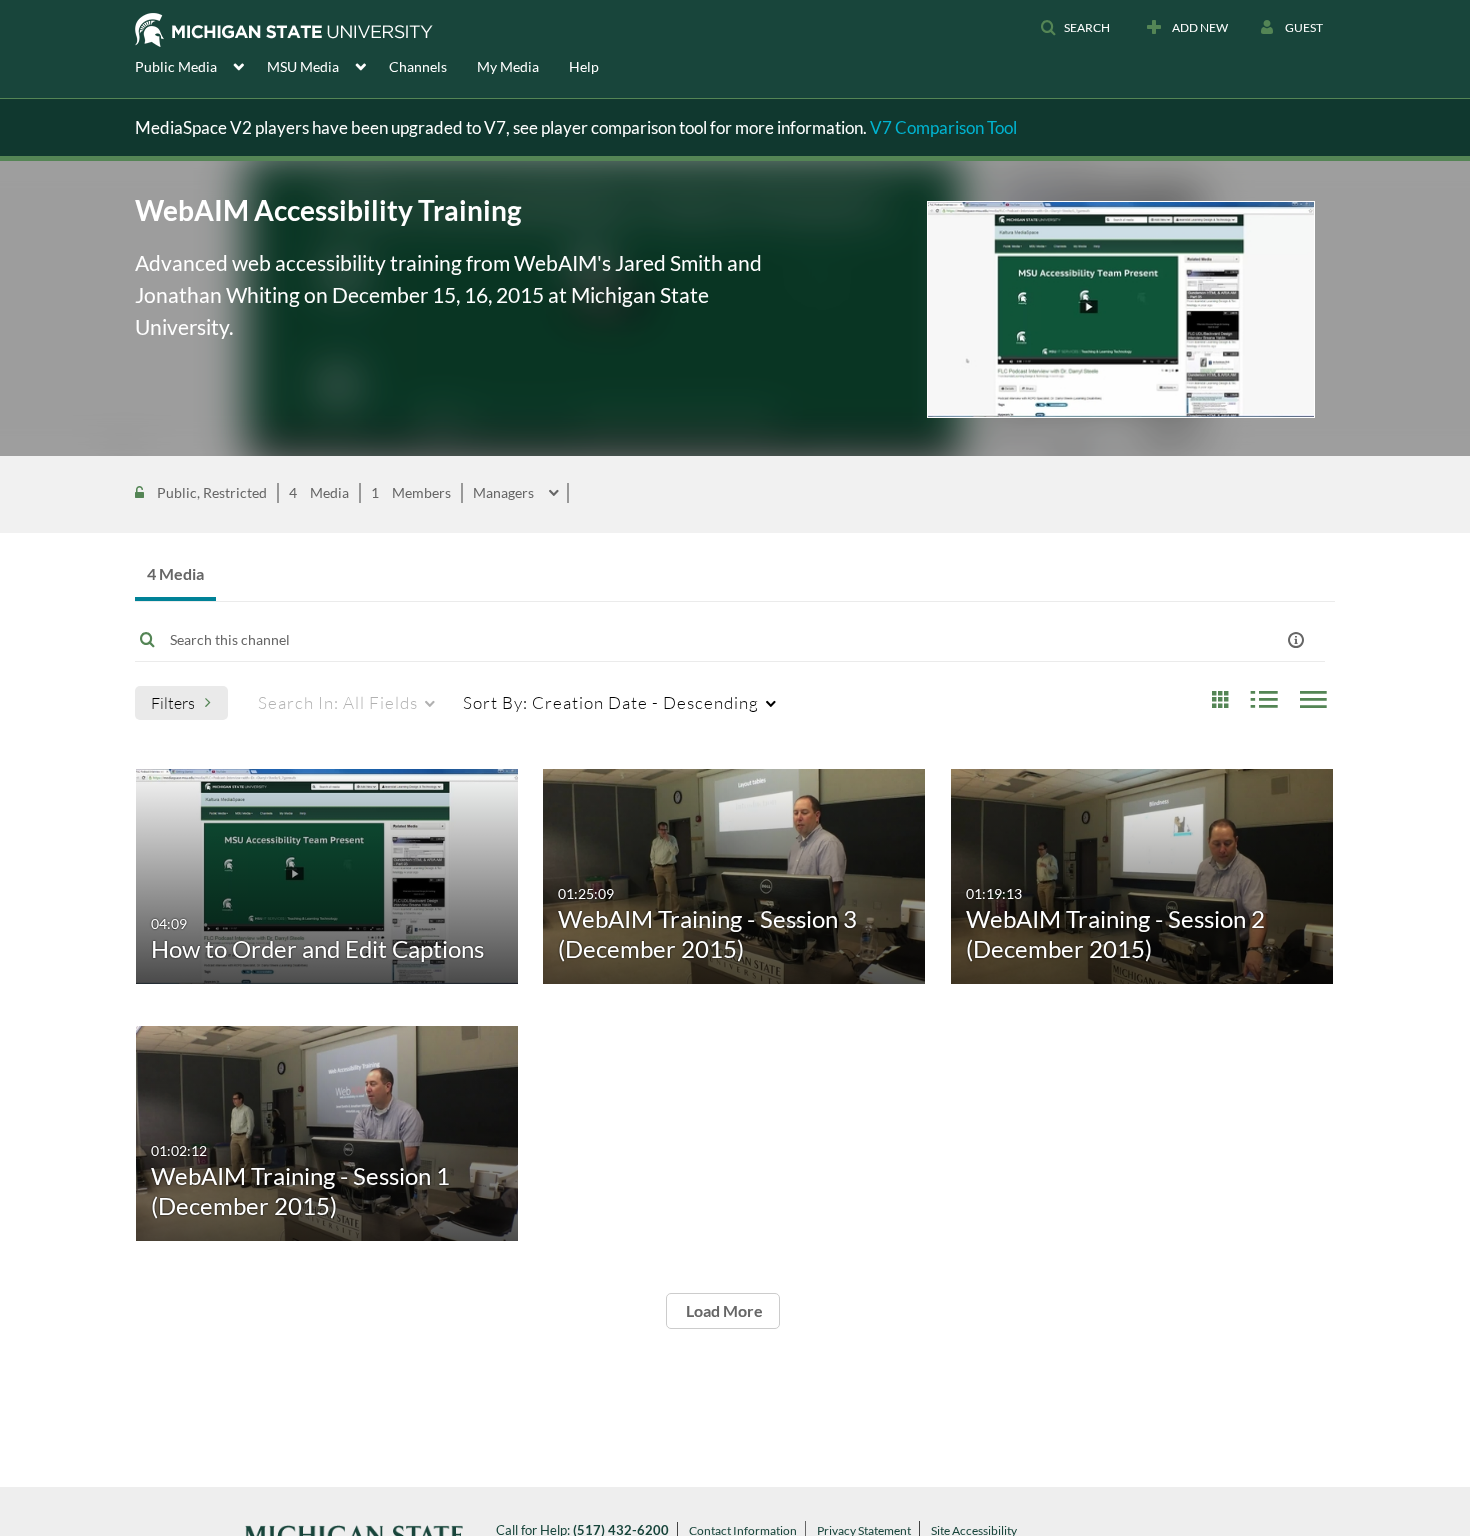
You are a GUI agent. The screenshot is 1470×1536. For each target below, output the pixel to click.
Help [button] (584, 66)
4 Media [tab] (175, 573)
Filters (173, 702)
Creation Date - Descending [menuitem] (611, 702)
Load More (723, 1310)
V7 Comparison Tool (943, 127)
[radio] (1220, 700)
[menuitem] (201, 65)
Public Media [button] (176, 66)
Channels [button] (418, 66)
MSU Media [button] (303, 66)
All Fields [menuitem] (338, 702)
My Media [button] (508, 66)
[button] (1075, 28)
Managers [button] (505, 493)
